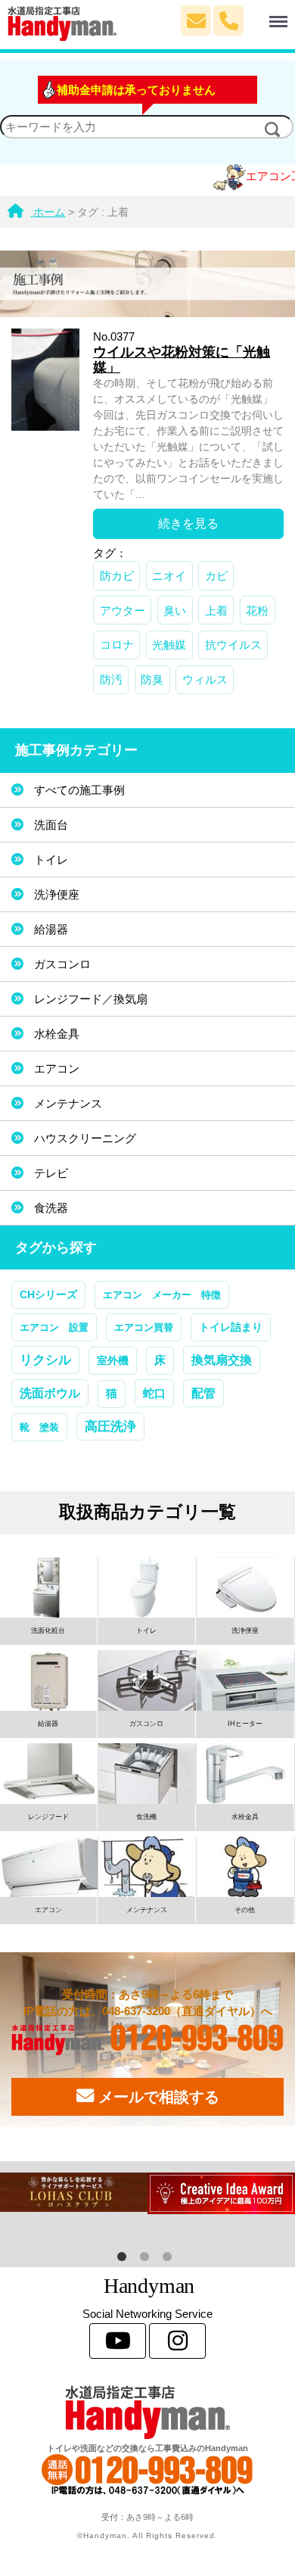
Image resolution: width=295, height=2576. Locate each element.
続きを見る (188, 523)
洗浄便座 (57, 894)
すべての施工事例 (79, 790)
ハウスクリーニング (85, 1138)
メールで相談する (157, 2097)
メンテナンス (68, 1103)
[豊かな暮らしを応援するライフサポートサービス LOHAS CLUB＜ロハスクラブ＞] (74, 2192)
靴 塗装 (39, 1427)
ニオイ (169, 576)
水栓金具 (57, 1034)
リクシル (45, 1360)
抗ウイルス (233, 645)
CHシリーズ (48, 1294)
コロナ (117, 645)
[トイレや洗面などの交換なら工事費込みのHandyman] (147, 2412)
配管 (203, 1393)
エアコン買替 (144, 1327)
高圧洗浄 (110, 1426)
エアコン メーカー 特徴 (162, 1295)
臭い (175, 611)
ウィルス (205, 679)
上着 (216, 611)
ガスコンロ (62, 964)
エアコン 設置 (54, 1327)
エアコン (57, 1068)
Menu (260, 13)
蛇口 (154, 1393)
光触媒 (169, 645)
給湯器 (51, 929)
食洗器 (51, 1208)
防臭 (152, 679)
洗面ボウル (50, 1393)
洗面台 (51, 825)
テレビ (51, 1173)
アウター (123, 611)
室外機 (113, 1360)
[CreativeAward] (221, 2193)
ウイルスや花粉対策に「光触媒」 (182, 360)
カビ (216, 576)
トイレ (51, 860)
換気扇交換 (222, 1360)
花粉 (257, 611)
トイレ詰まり (231, 1327)
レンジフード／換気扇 (91, 999)
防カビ (117, 576)
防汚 (111, 679)
